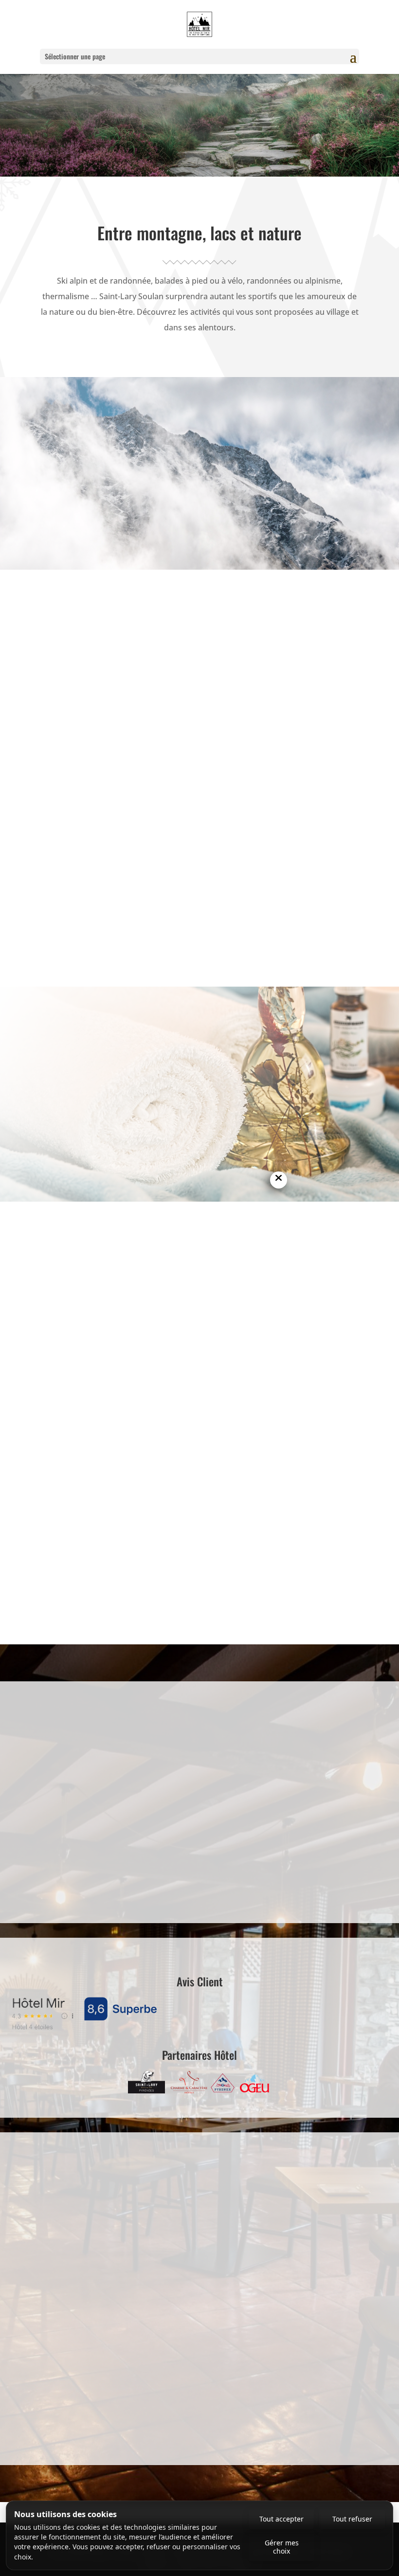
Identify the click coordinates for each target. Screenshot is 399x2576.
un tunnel (300, 1502)
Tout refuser (352, 2519)
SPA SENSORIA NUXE (140, 1067)
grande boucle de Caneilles (123, 895)
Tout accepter (281, 2519)
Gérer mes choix (282, 2547)
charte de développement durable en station (171, 495)
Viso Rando (310, 925)
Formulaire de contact (203, 1869)
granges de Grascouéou (90, 910)
